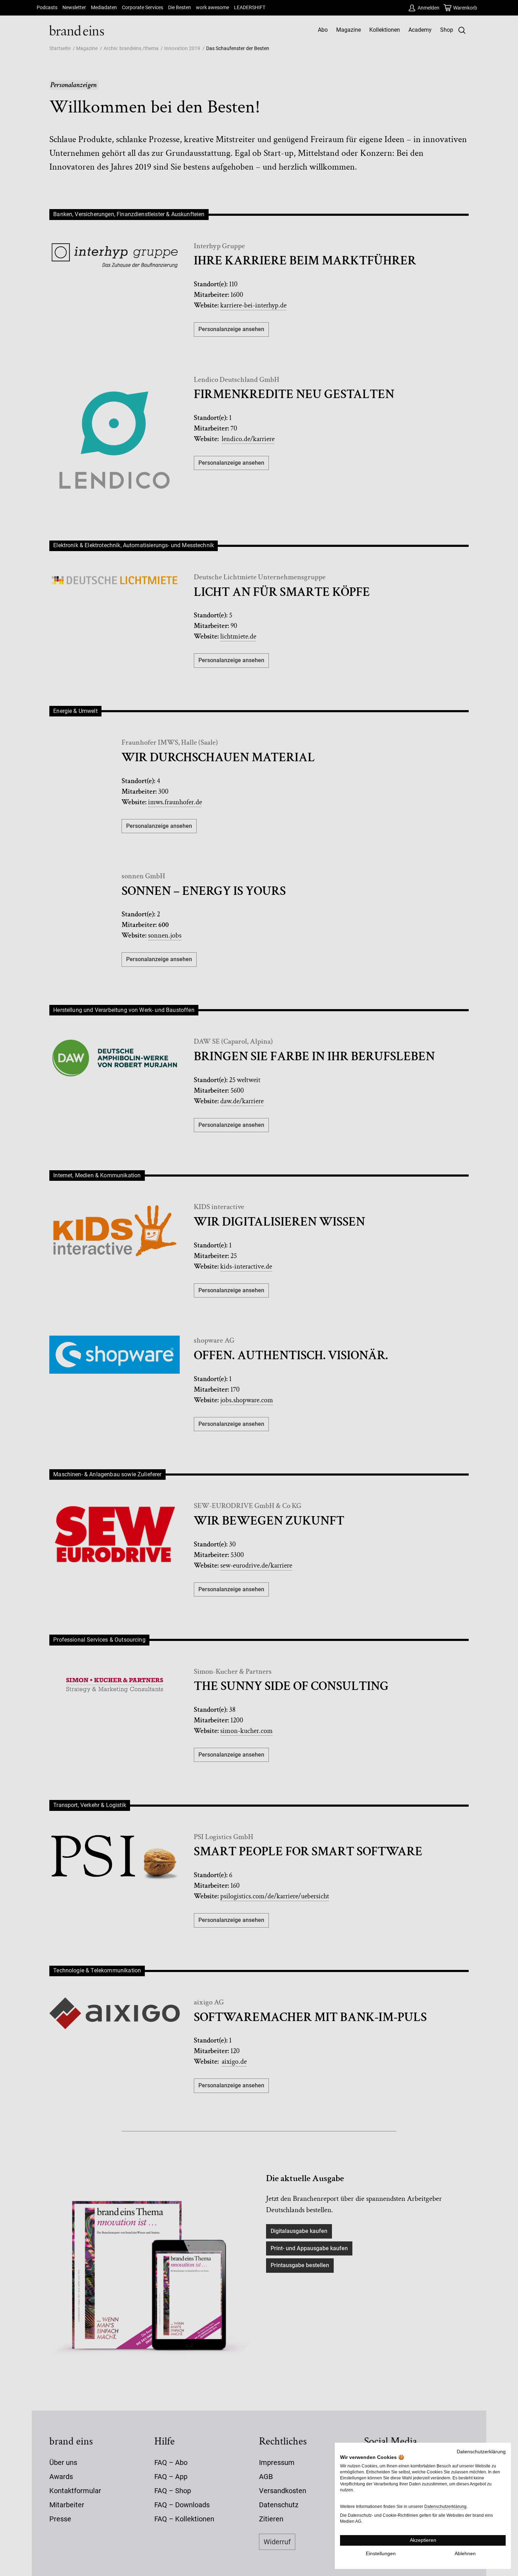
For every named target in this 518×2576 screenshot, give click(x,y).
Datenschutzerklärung (481, 2452)
